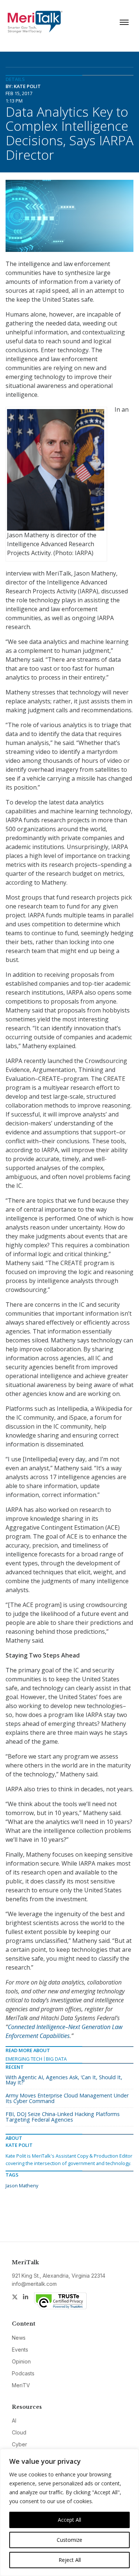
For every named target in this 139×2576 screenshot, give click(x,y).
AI (14, 2421)
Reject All (70, 2560)
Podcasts (23, 2373)
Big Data (56, 2059)
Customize (69, 2540)
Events (20, 2350)
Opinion (21, 2361)
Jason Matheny (22, 2185)
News (19, 2338)
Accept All (69, 2520)
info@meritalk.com (34, 2284)
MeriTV (21, 2385)
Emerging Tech (24, 2059)
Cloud (19, 2432)
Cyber (19, 2444)
